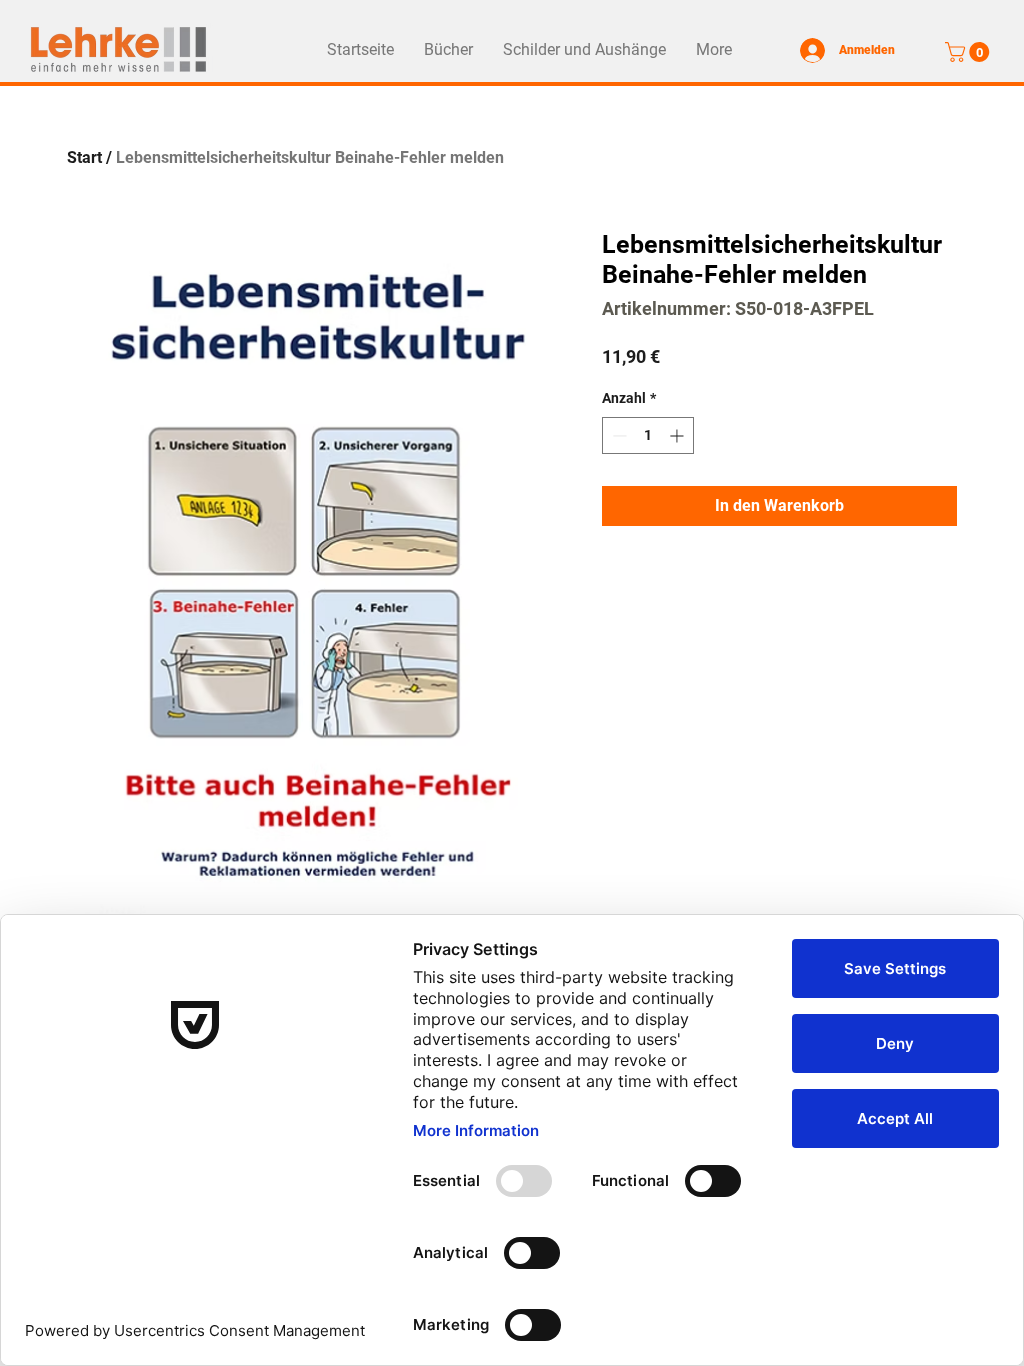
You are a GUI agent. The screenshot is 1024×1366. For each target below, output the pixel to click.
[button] (969, 52)
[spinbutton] (648, 435)
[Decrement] (617, 435)
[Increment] (678, 435)
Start (84, 157)
